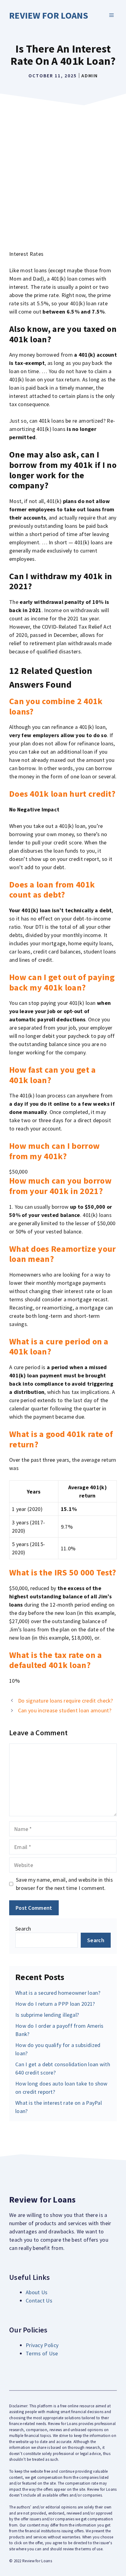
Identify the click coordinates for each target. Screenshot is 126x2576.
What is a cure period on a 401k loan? (59, 1347)
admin (90, 75)
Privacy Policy (42, 2345)
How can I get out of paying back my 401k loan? (62, 982)
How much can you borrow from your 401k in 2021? (60, 1186)
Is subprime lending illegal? (47, 2015)
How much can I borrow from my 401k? (54, 1151)
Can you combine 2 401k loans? (56, 706)
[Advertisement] (63, 175)
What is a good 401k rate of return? (61, 1439)
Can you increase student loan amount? (65, 1710)
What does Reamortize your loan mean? (63, 1254)
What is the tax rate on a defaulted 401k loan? (56, 1660)
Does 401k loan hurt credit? (62, 794)
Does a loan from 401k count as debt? (52, 890)
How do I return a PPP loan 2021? (55, 2004)
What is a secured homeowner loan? (58, 1993)
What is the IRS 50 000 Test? (63, 1572)
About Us (37, 2292)
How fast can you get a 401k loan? (53, 1075)
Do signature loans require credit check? (66, 1701)
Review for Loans (49, 15)
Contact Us (39, 2300)
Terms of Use (42, 2353)
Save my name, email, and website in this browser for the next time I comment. (64, 1884)
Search (23, 1929)
